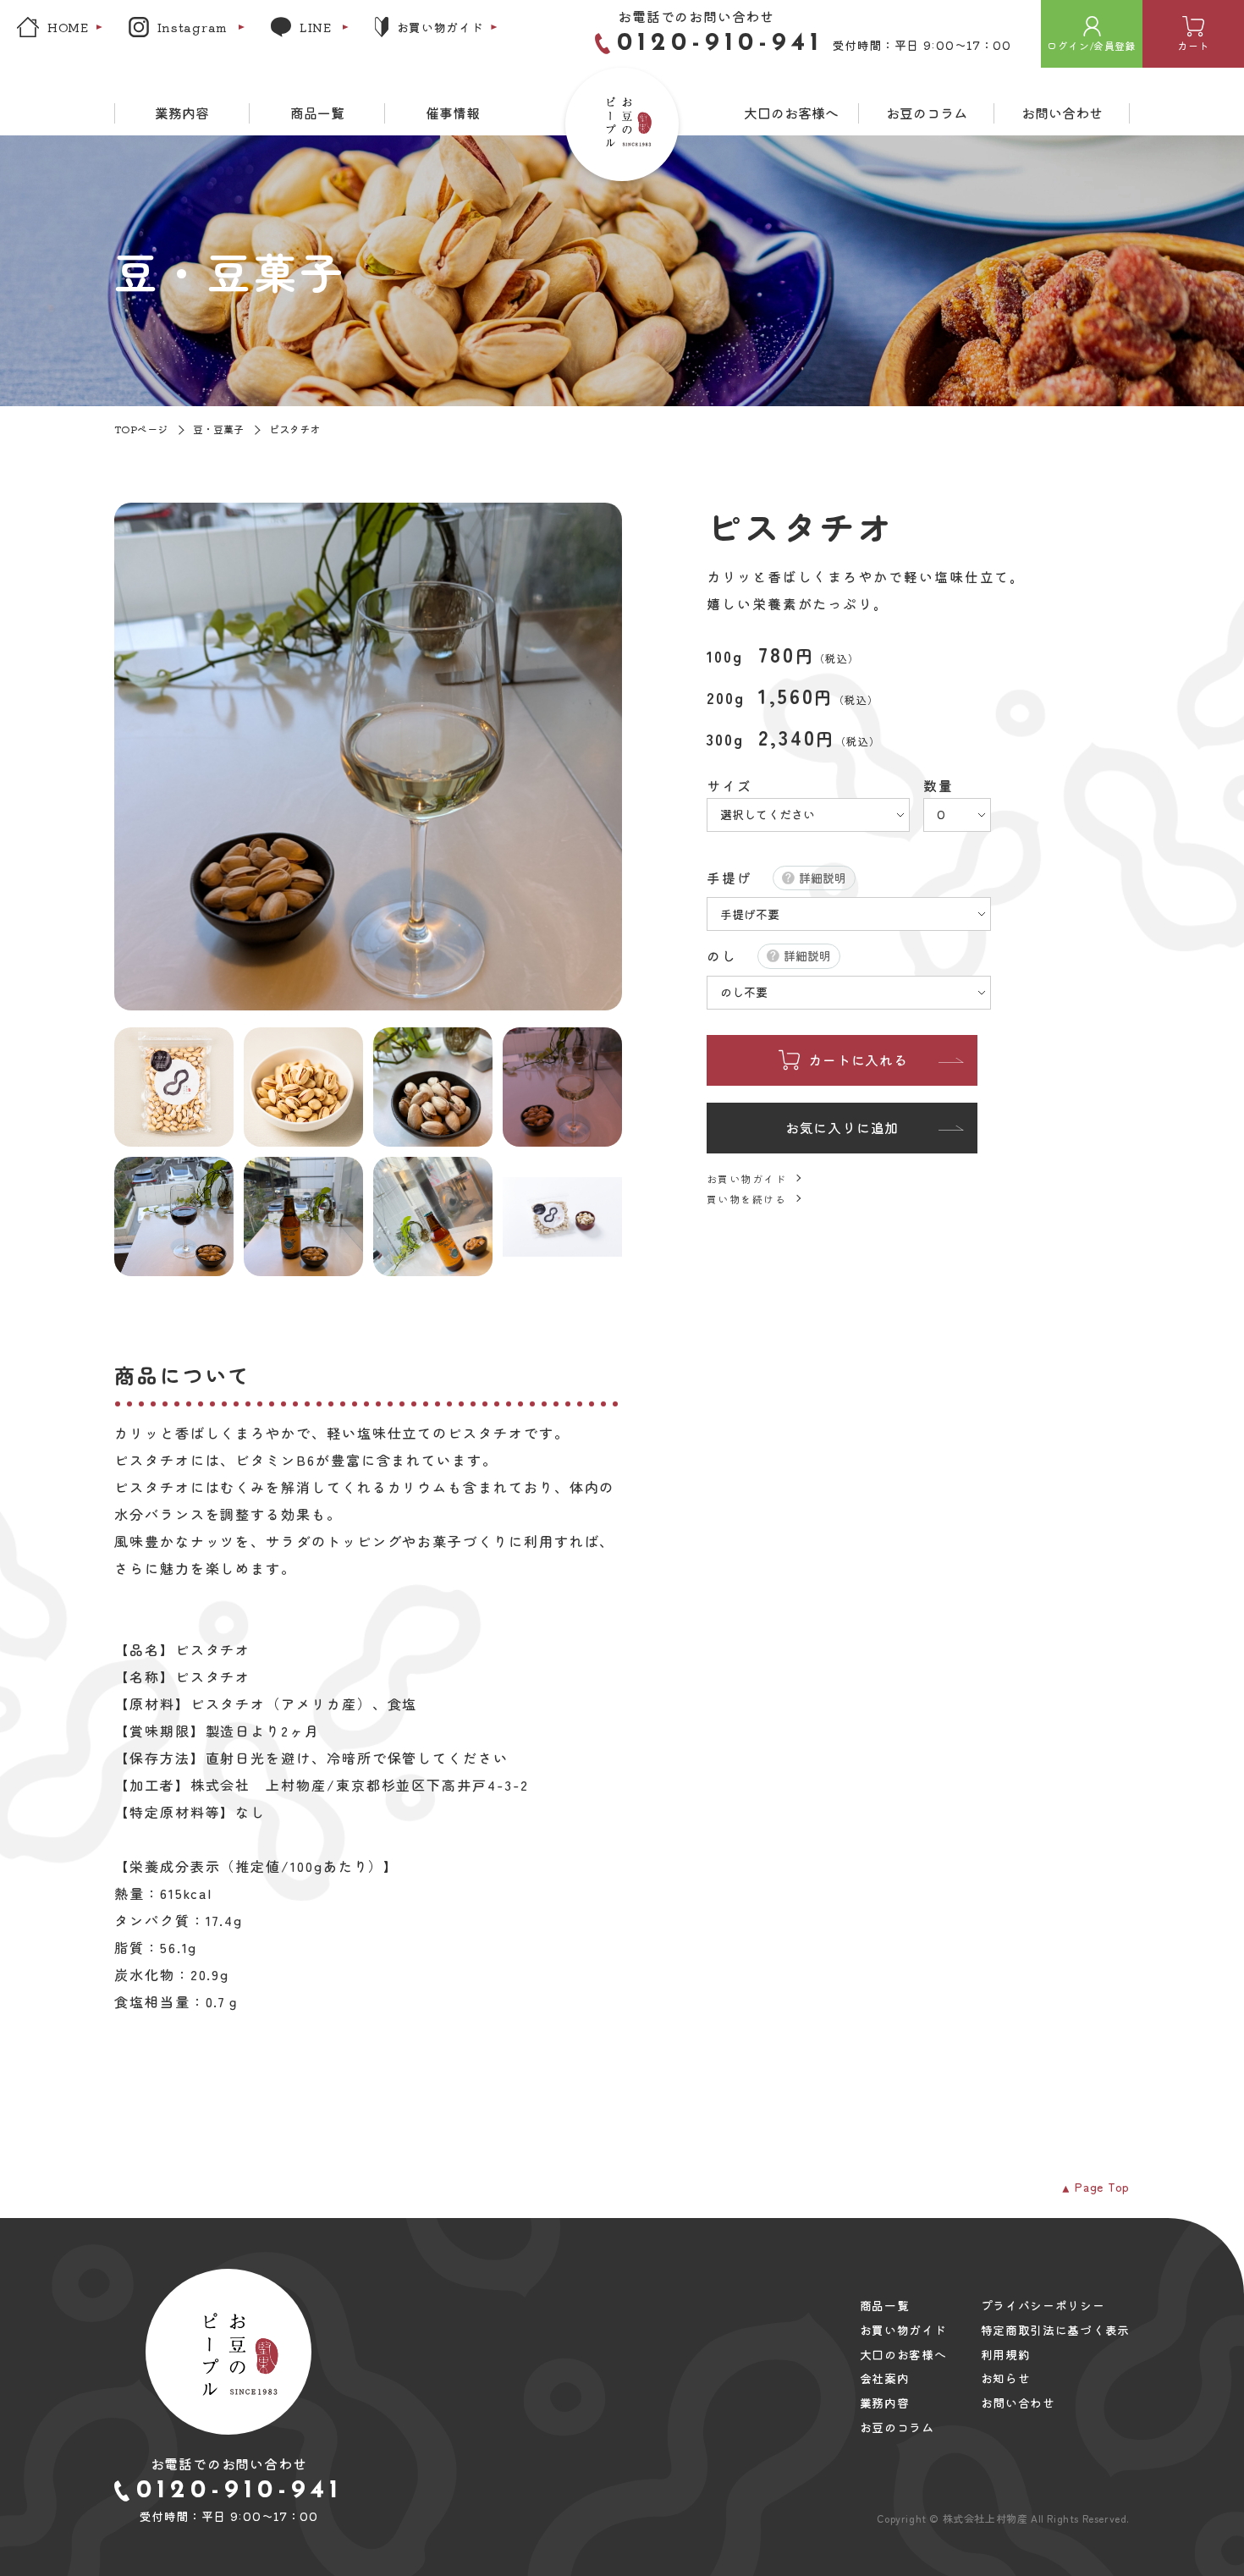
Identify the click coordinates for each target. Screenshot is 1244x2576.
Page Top (1102, 2187)
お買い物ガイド (746, 1178)
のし (722, 956)
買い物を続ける (746, 1199)
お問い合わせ (1062, 113)
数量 (939, 787)
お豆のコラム (927, 113)
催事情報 (453, 113)
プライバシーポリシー (1043, 2306)
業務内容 (182, 113)
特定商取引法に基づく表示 (1055, 2330)
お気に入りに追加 (842, 1127)
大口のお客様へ (791, 113)
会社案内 (885, 2378)
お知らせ (1006, 2378)
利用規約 (1006, 2355)
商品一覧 (317, 113)
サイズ (729, 787)
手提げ (729, 878)
